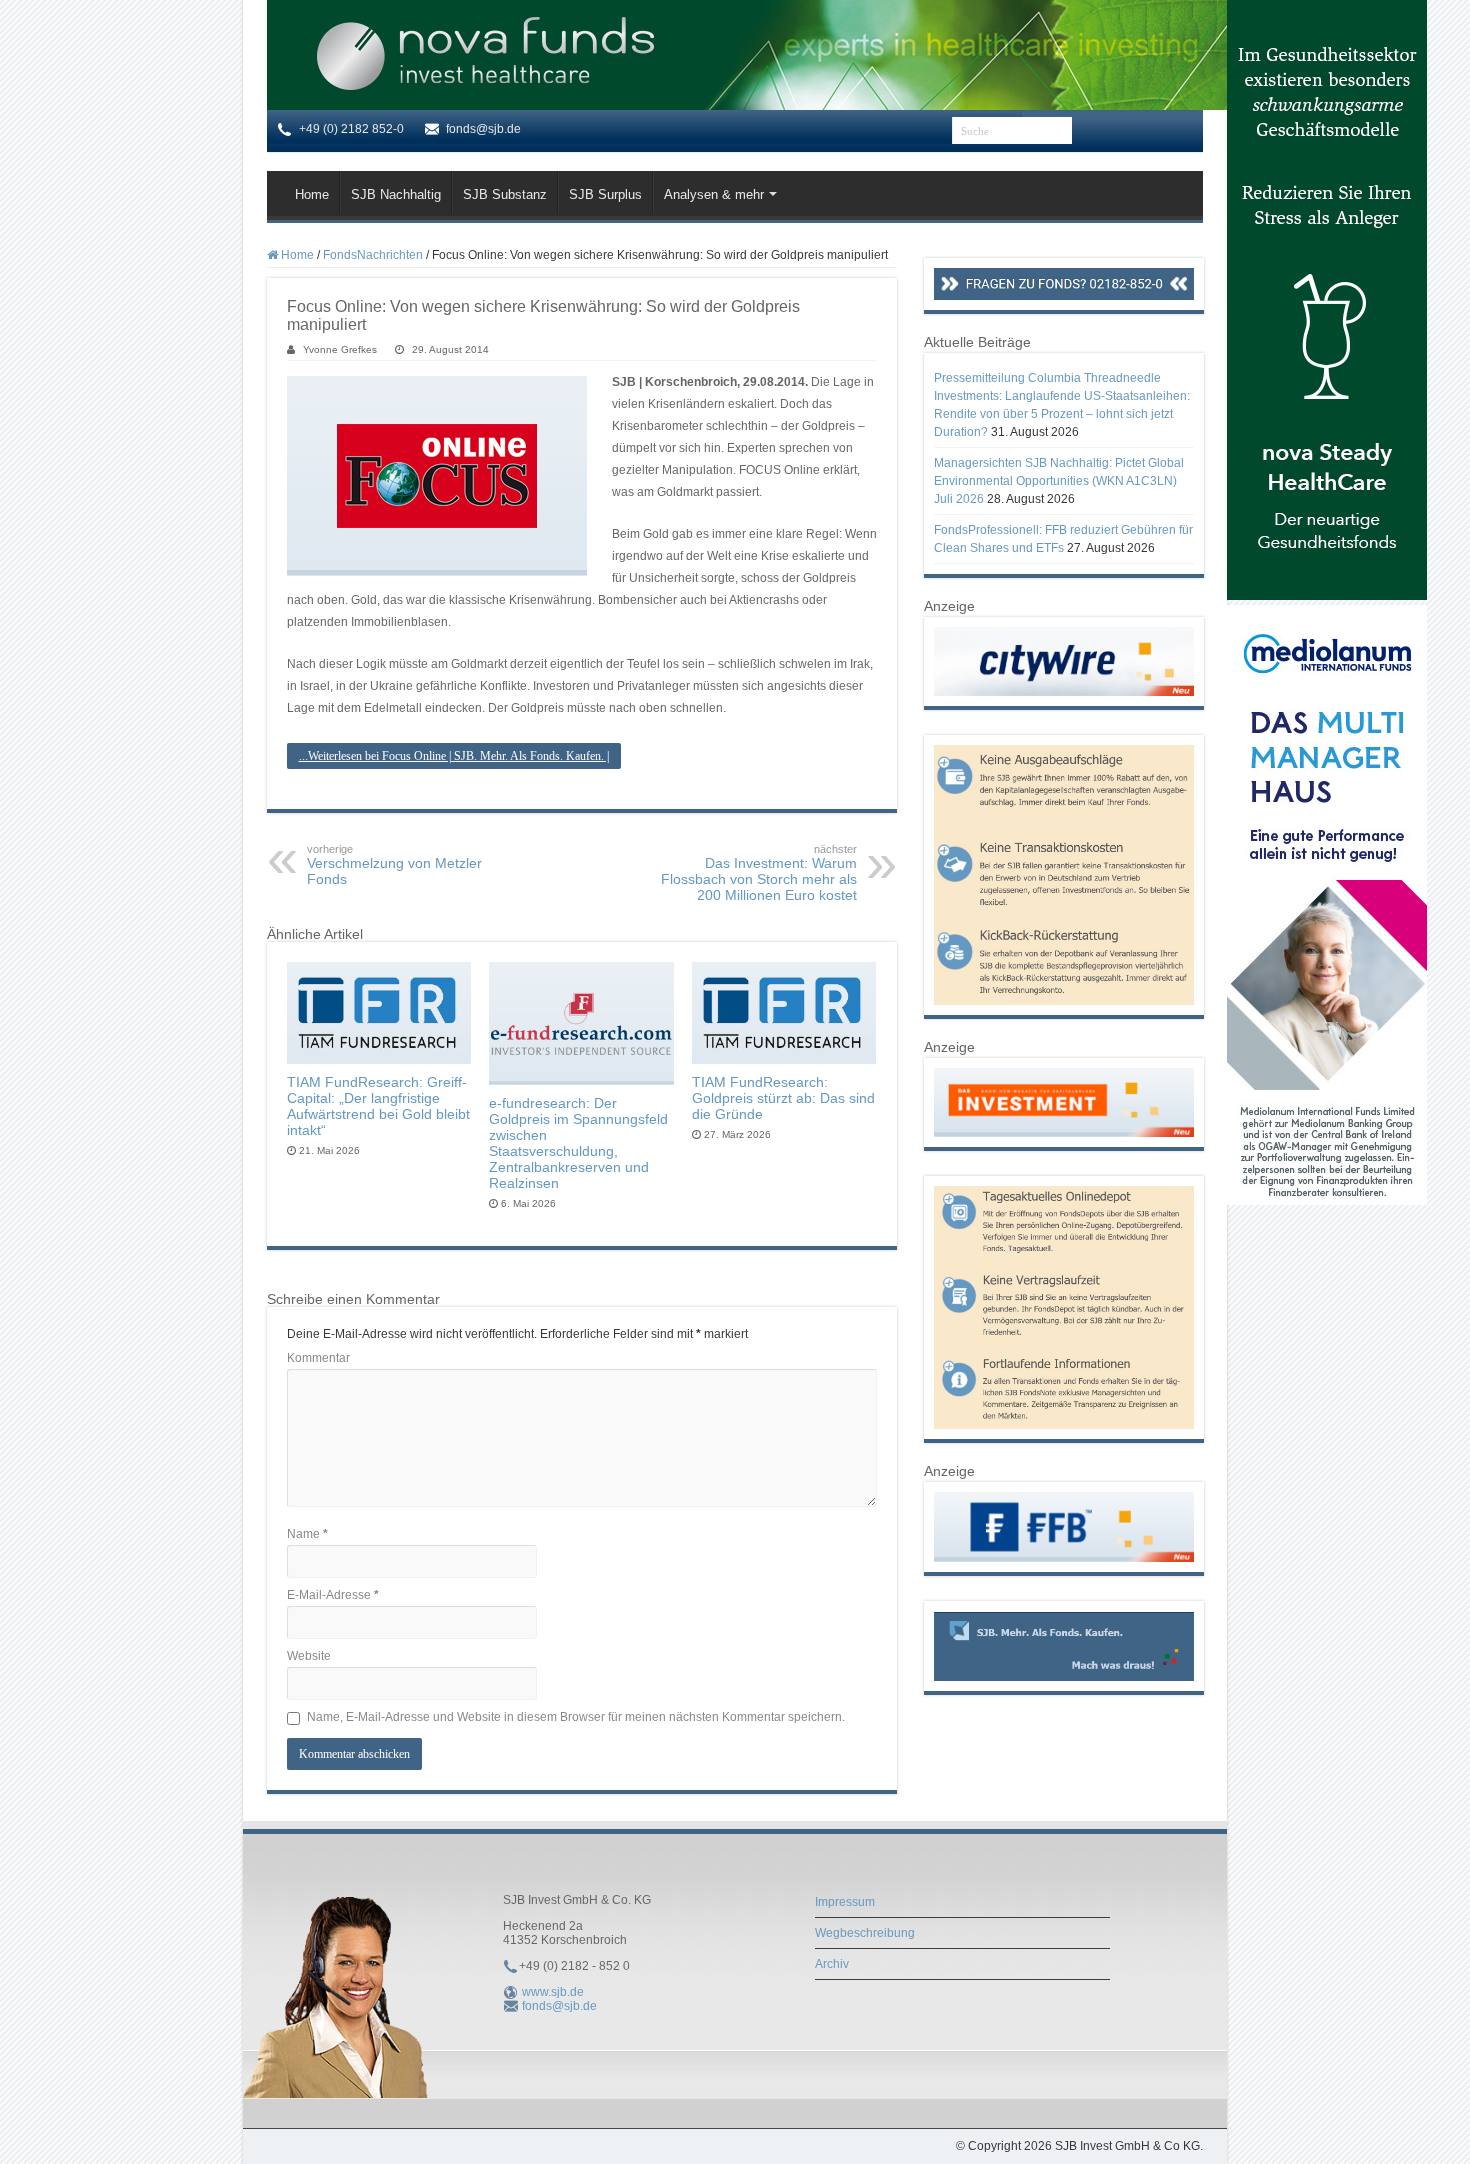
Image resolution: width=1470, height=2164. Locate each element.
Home (312, 194)
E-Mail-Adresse (333, 1595)
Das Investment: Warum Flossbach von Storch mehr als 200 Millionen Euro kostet (759, 873)
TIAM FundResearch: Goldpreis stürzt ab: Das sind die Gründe (783, 1098)
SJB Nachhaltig (396, 194)
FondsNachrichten (373, 255)
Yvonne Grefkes (340, 349)
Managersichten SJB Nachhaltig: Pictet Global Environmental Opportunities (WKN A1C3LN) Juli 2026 (1059, 481)
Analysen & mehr (714, 194)
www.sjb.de (553, 1992)
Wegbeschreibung (865, 1933)
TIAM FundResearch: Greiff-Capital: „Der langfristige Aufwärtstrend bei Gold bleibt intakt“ (378, 1106)
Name (307, 1534)
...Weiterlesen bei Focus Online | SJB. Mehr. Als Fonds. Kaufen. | (454, 756)
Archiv (832, 1964)
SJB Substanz (505, 194)
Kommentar (318, 1358)
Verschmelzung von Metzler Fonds (394, 865)
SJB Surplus (605, 194)
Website (309, 1656)
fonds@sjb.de (559, 2006)
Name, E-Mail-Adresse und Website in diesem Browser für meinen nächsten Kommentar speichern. (576, 1717)
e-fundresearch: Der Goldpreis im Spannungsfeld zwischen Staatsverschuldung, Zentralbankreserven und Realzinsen (578, 1143)
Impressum (845, 1902)
